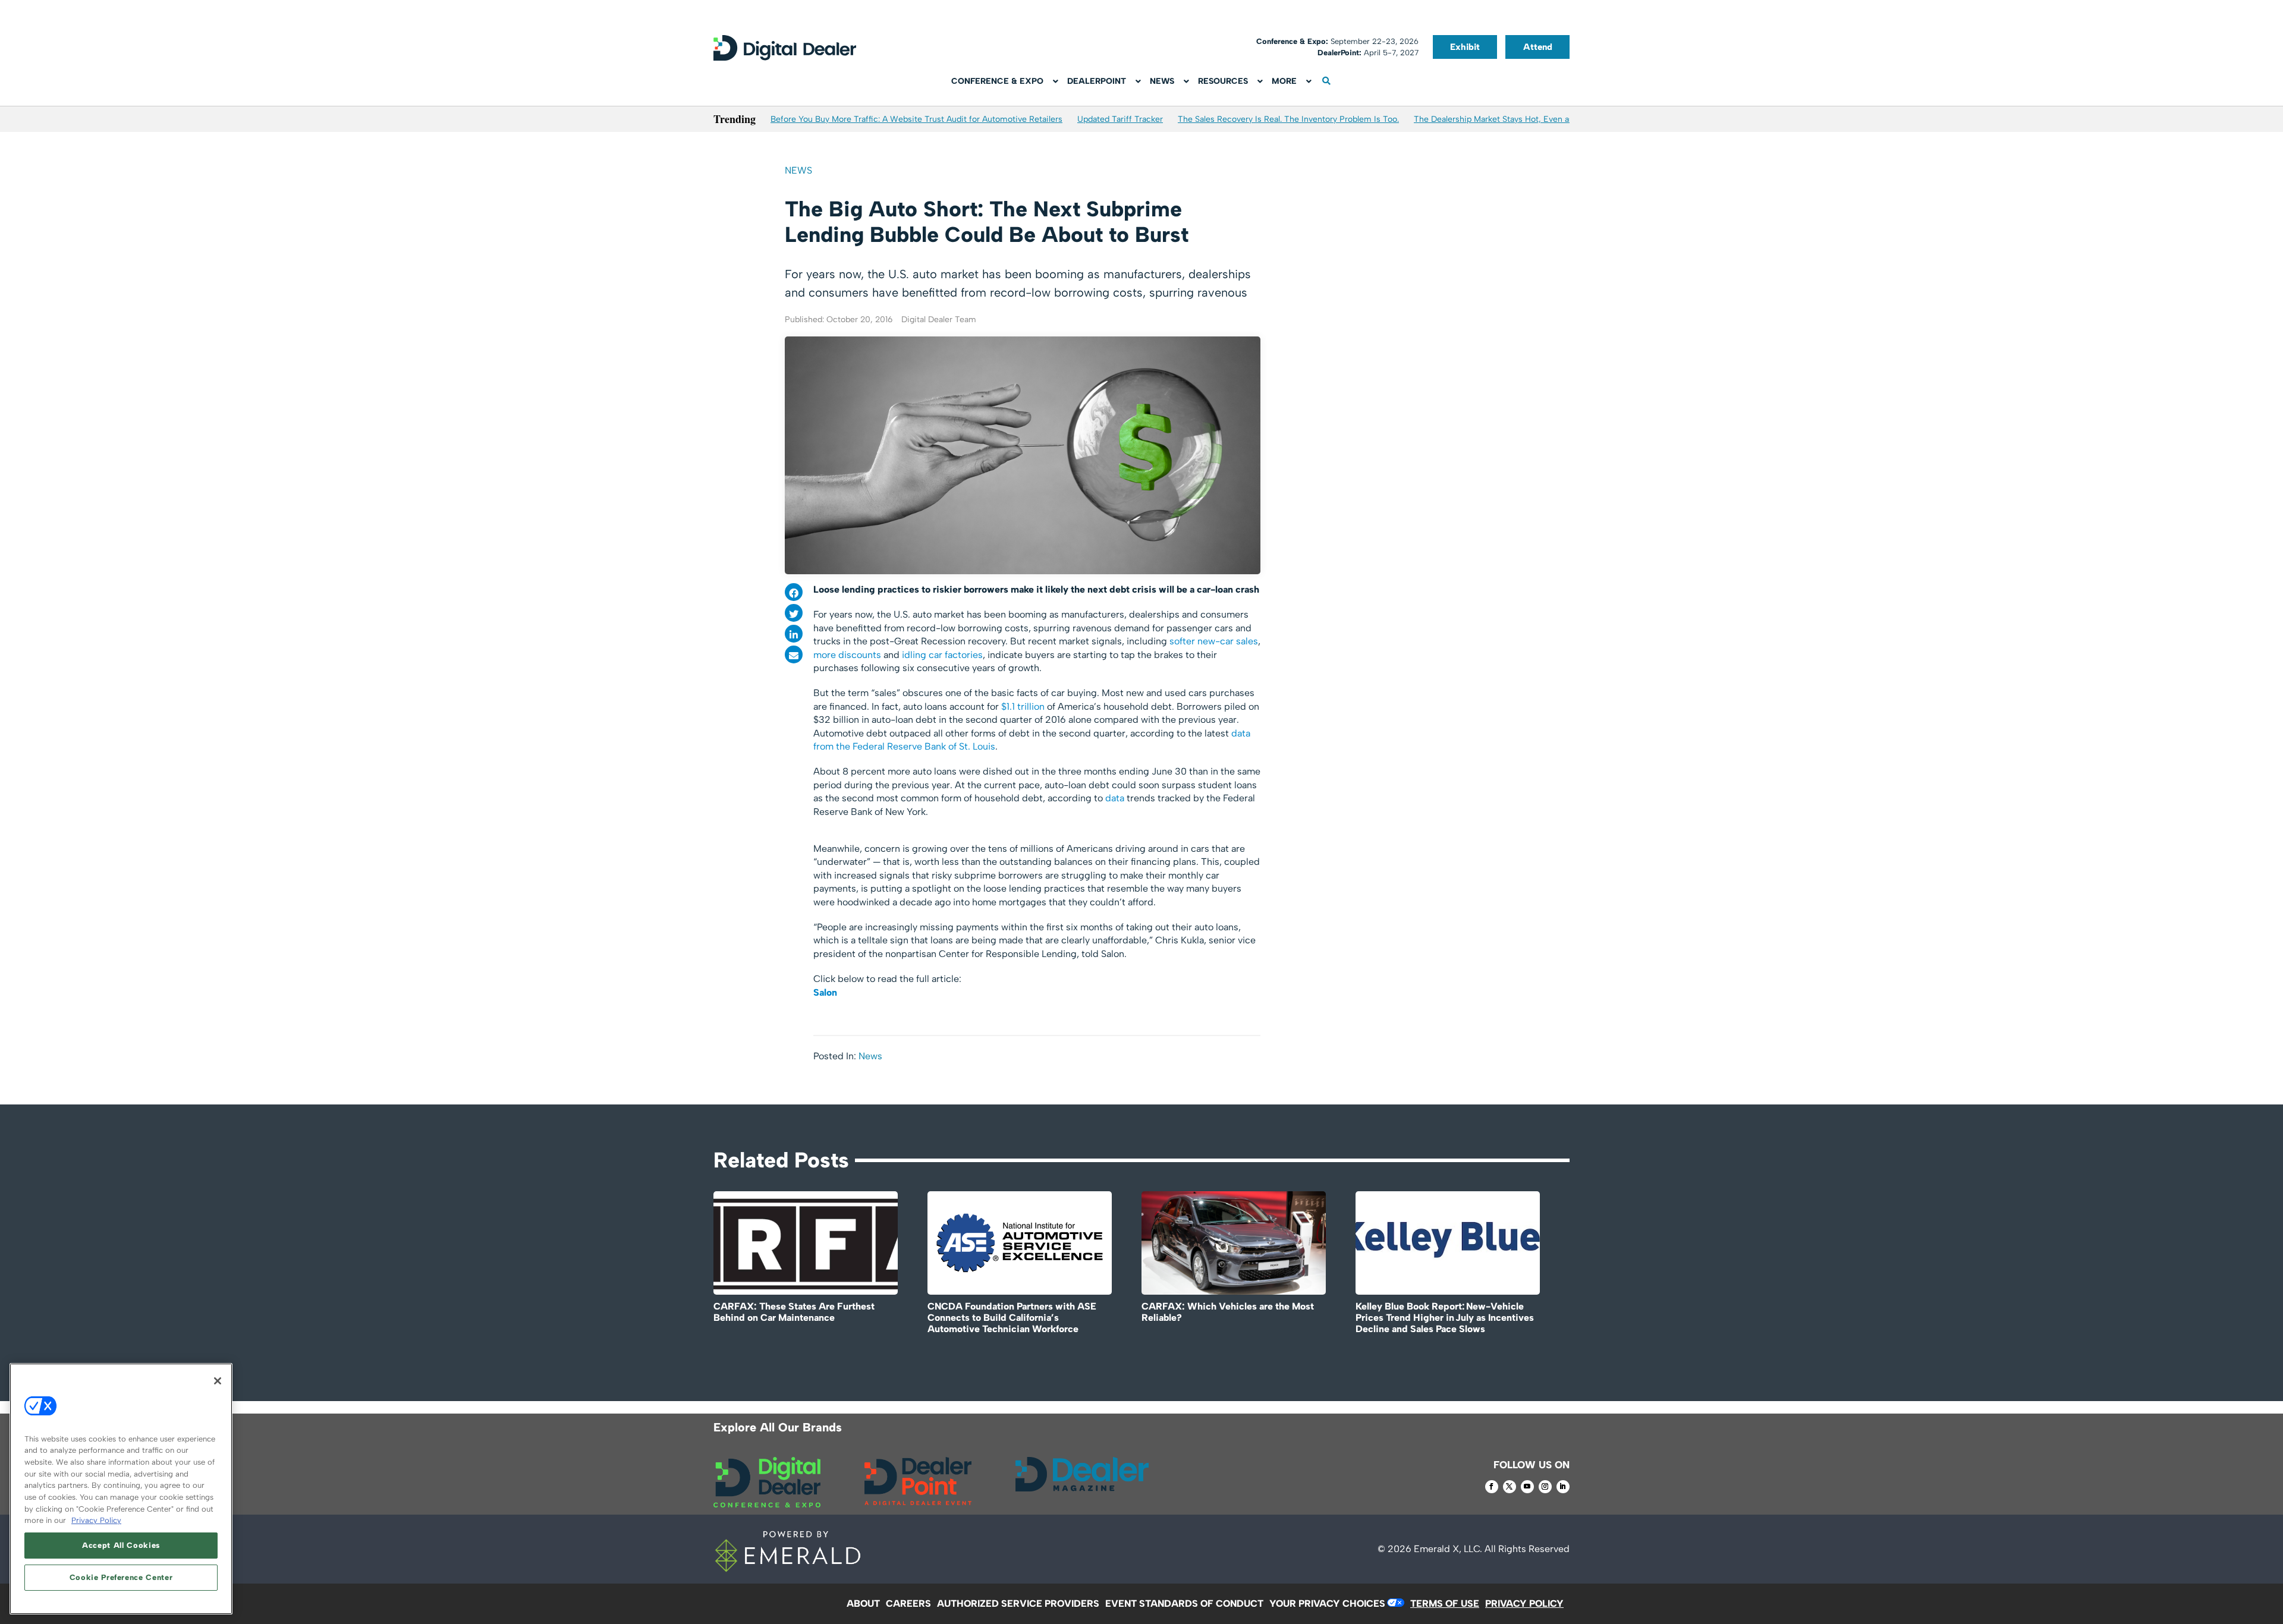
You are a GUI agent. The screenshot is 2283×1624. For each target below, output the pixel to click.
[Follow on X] (1510, 1487)
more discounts (847, 655)
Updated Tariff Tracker (1120, 119)
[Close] (218, 1381)
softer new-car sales (1214, 641)
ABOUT (863, 1603)
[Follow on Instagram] (1545, 1487)
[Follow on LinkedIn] (1563, 1487)
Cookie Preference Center (121, 1577)
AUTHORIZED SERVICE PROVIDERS (1018, 1603)
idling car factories (942, 655)
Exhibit (1465, 47)
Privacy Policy (96, 1520)
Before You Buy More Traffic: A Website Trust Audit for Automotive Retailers (916, 119)
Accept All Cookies (121, 1545)
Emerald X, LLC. (1448, 1549)
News (798, 170)
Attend (1538, 47)
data (1115, 798)
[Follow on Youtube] (1527, 1487)
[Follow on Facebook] (1492, 1487)
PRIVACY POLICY (1524, 1603)
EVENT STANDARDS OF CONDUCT (1184, 1603)
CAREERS (908, 1603)
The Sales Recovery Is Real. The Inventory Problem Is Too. (1288, 119)
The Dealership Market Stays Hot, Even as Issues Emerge (1523, 119)
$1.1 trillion (1023, 706)
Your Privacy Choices (1327, 1603)
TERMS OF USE (1445, 1603)
